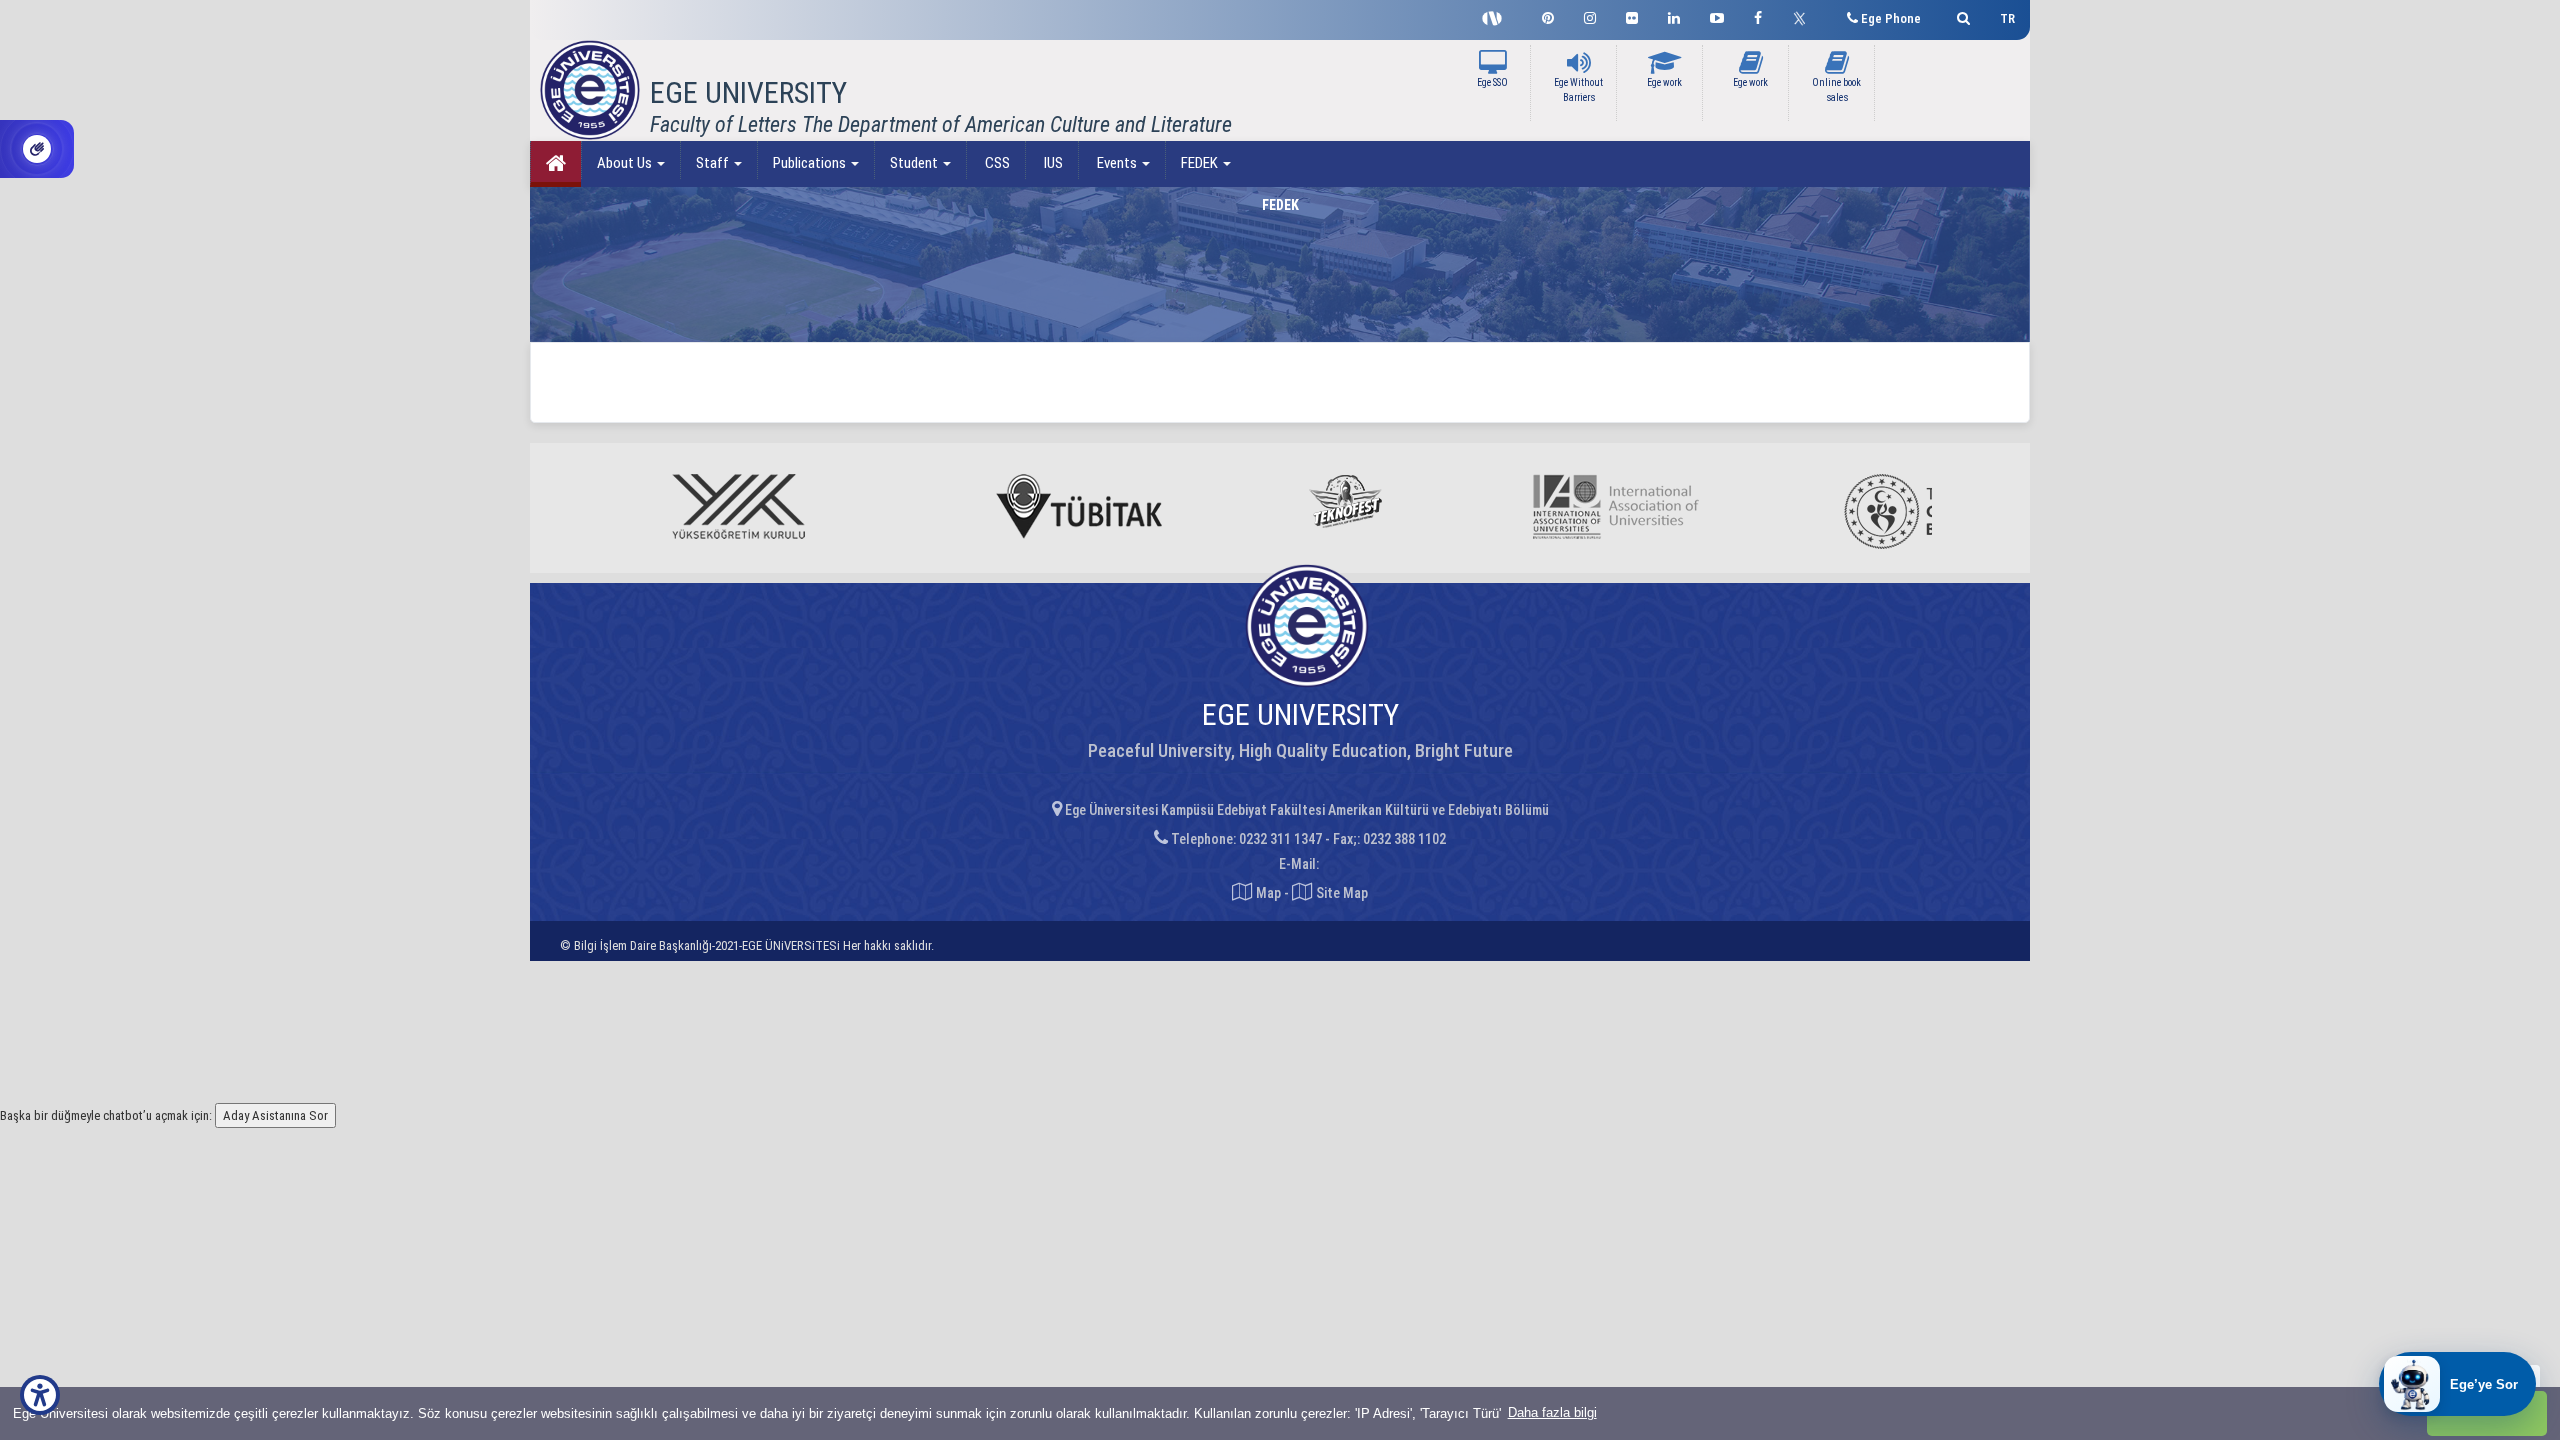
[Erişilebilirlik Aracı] (40, 1395)
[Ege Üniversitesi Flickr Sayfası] (1632, 15)
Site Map (1340, 893)
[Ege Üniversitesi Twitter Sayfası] (1804, 16)
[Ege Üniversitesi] (1960, 15)
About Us (626, 163)
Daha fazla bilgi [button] (1552, 1412)
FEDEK (1201, 163)
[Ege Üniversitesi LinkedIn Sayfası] (1674, 15)
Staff (714, 163)
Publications (811, 163)
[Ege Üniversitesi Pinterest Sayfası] (1548, 15)
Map (1268, 893)
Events (1117, 163)
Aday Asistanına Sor (275, 1115)
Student (915, 163)
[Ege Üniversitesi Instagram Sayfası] (1590, 15)
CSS (996, 163)
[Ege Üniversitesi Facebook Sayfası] (1758, 15)
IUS (1052, 163)
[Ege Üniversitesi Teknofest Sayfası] (1497, 16)
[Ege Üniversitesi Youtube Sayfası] (1717, 15)
